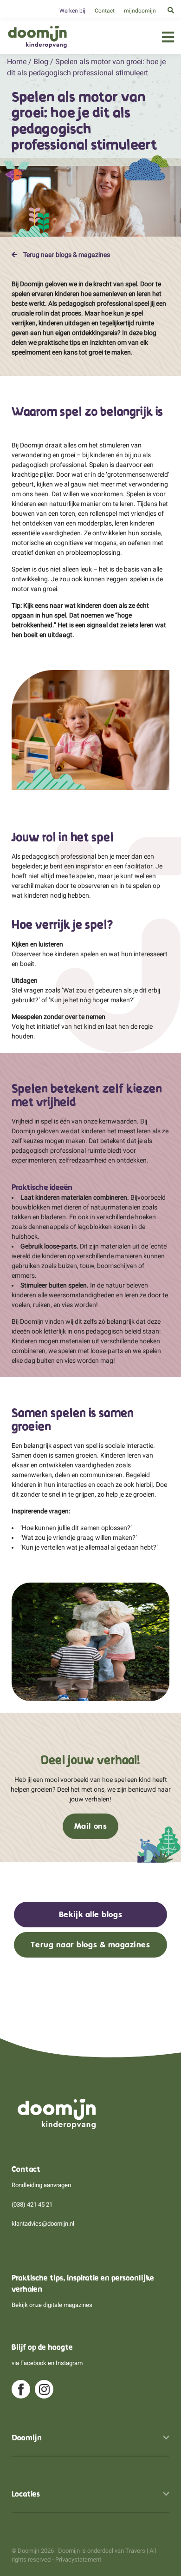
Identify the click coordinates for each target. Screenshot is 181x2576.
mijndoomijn (140, 11)
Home (17, 62)
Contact (105, 11)
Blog (41, 62)
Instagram (69, 2363)
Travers (135, 2551)
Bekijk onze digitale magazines (52, 2305)
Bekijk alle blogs (90, 1914)
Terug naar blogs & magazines (66, 255)
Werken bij (72, 11)
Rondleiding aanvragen (41, 2185)
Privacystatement (78, 2560)
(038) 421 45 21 (32, 2205)
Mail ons (90, 1826)
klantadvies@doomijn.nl (43, 2224)
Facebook (33, 2363)
